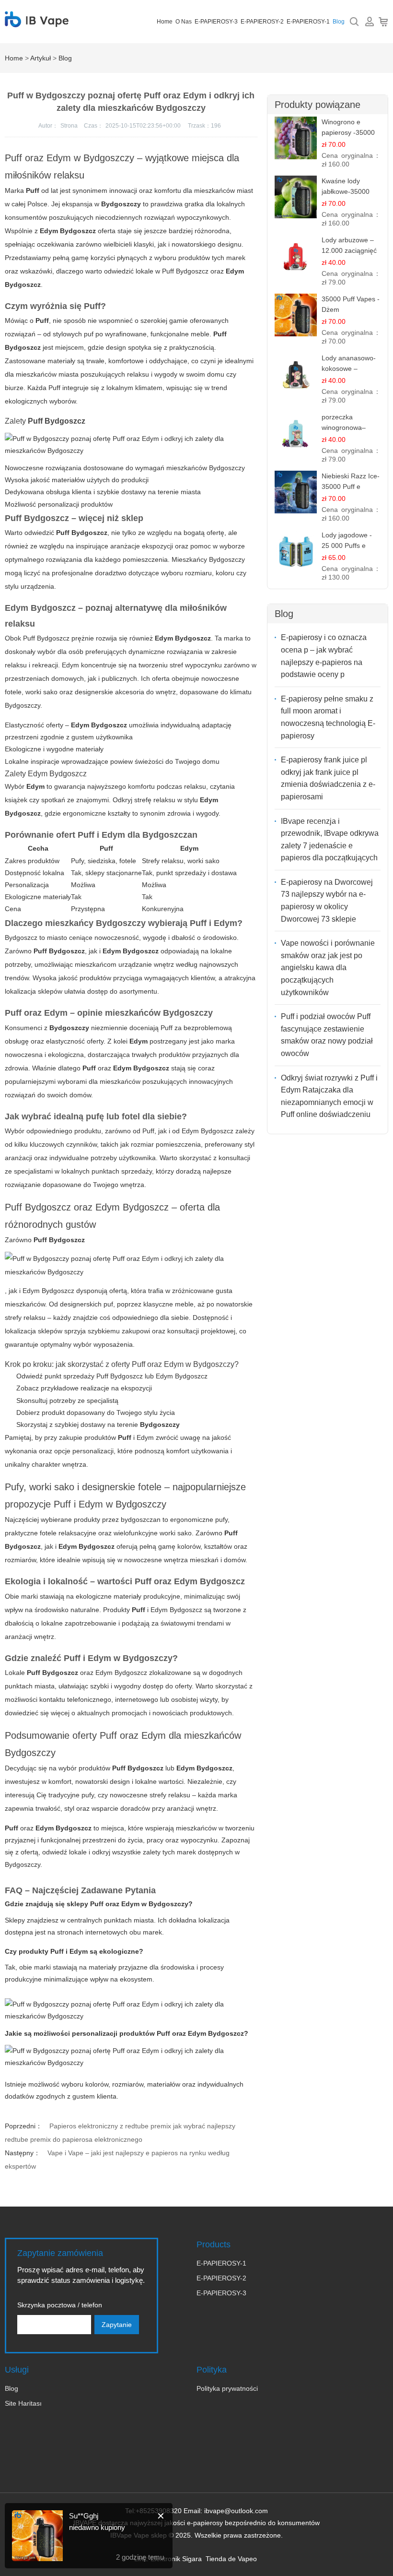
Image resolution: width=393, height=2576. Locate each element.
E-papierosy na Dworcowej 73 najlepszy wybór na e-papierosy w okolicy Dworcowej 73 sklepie (327, 901)
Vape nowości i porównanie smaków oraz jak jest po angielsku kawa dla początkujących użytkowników (328, 967)
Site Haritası (23, 2403)
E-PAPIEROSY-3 (216, 22)
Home (165, 22)
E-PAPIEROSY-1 (308, 22)
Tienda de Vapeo (231, 2559)
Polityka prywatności (227, 2388)
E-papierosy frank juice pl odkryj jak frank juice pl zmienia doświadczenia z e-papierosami (328, 778)
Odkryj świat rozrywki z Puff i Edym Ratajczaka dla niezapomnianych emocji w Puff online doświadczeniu (329, 1096)
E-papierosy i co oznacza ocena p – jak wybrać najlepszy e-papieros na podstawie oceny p (324, 656)
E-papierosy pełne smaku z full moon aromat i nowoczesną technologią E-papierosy (328, 717)
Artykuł (40, 58)
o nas (184, 22)
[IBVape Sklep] (37, 22)
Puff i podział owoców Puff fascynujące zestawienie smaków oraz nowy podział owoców (327, 1035)
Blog (339, 22)
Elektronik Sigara (176, 2559)
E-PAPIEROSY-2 (262, 22)
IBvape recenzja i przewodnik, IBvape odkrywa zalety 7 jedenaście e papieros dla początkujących (330, 840)
